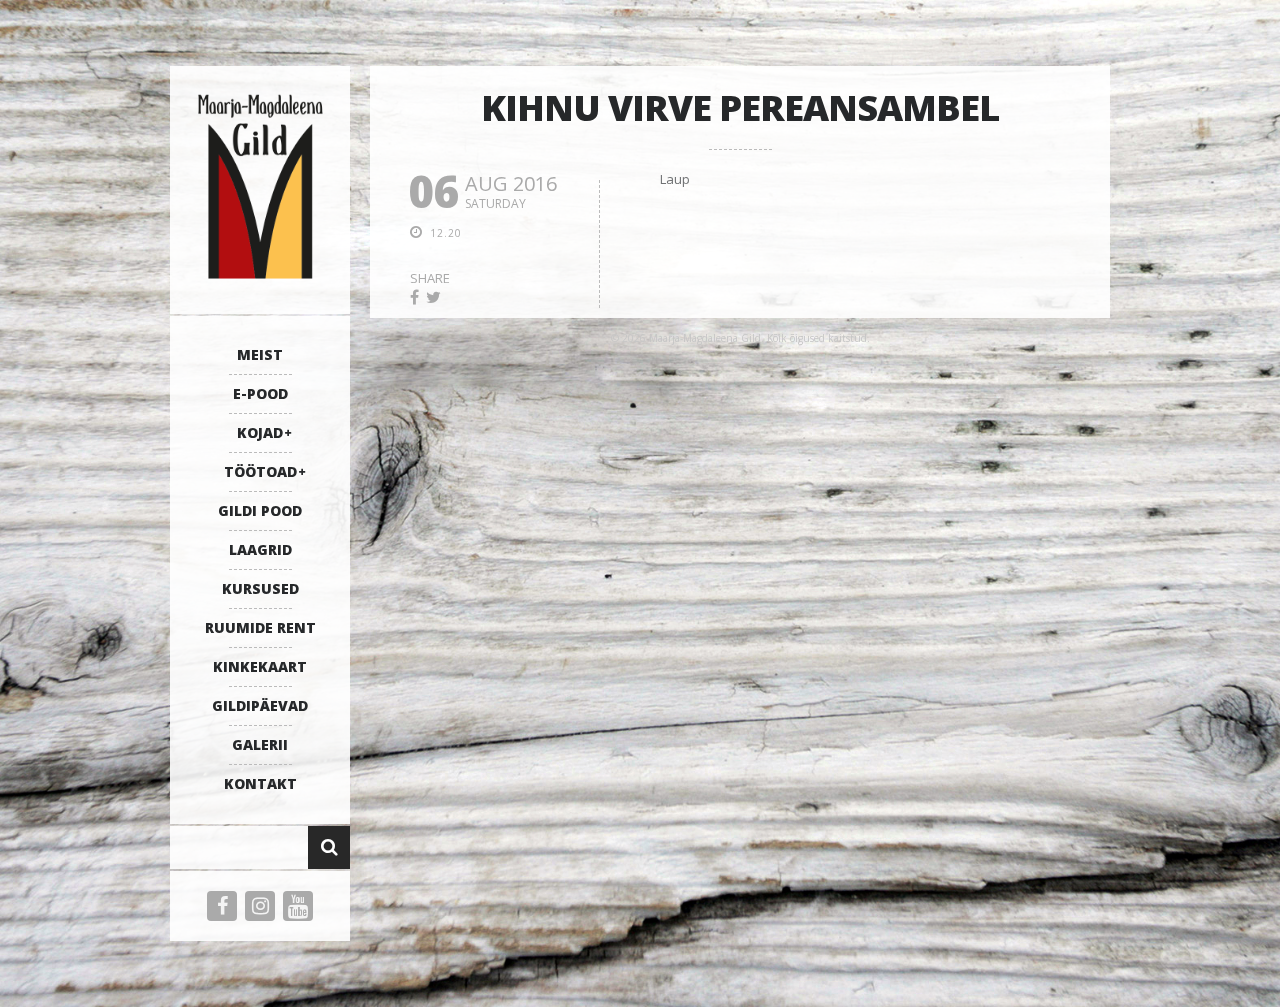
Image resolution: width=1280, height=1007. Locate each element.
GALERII (260, 744)
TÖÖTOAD (260, 471)
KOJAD (260, 432)
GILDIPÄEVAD (260, 705)
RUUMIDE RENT (260, 627)
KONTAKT (260, 783)
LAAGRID (260, 549)
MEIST (260, 354)
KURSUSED (260, 588)
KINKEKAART (260, 666)
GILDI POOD (260, 510)
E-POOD (260, 393)
